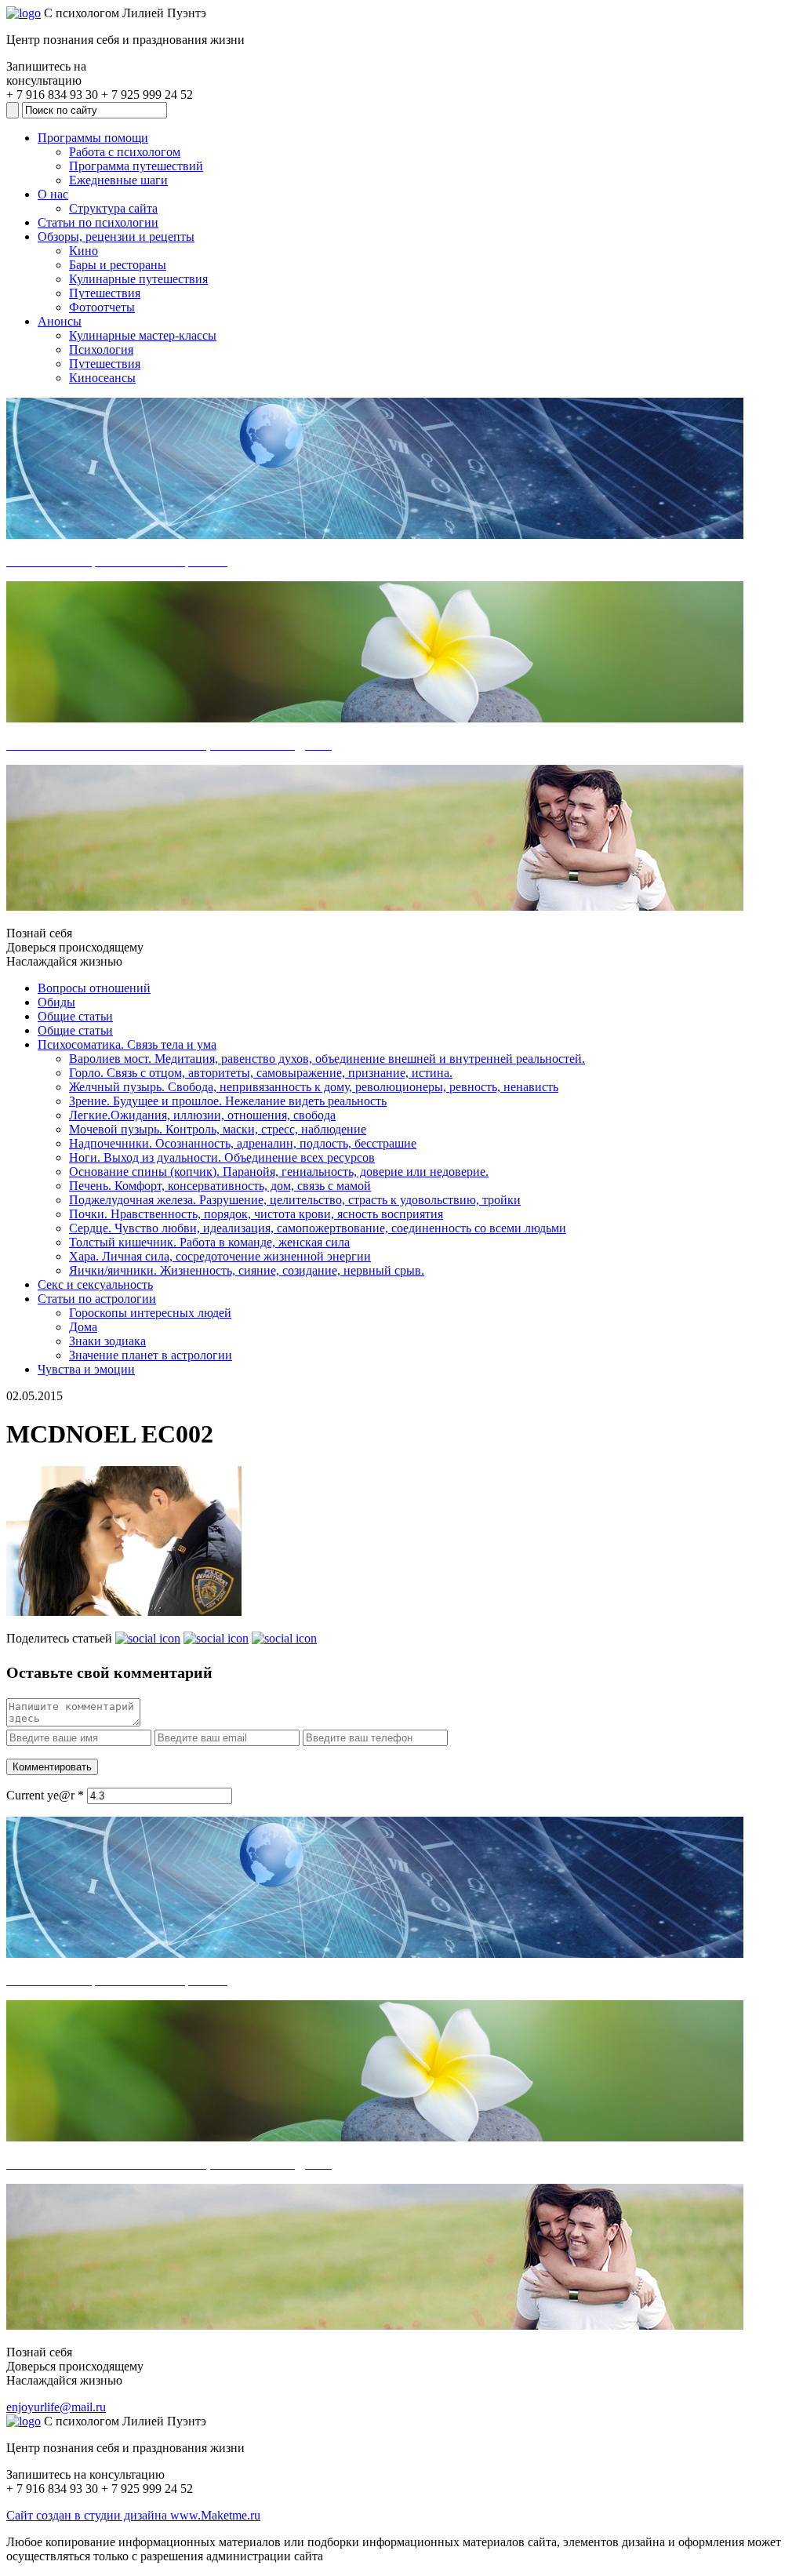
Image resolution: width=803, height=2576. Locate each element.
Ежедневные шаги (118, 180)
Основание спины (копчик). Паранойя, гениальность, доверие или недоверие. (279, 1172)
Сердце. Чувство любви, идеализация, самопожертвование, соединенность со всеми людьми (318, 1228)
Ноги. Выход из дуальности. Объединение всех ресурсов (222, 1157)
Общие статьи (75, 1016)
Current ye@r (45, 1795)
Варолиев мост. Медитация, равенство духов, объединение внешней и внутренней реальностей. (327, 1059)
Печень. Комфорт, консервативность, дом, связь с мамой (220, 1186)
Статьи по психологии (98, 222)
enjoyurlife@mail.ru (56, 2407)
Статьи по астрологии (97, 1299)
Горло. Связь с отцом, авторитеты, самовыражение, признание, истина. (261, 1073)
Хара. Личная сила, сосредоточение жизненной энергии (220, 1256)
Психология (101, 349)
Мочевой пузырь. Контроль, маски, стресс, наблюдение (218, 1129)
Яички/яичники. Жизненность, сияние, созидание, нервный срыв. (247, 1270)
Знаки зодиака (107, 1341)
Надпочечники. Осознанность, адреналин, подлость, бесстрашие (243, 1143)
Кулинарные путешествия (138, 279)
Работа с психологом (125, 152)
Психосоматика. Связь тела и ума (127, 1044)
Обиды (56, 1002)
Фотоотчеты (102, 307)
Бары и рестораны (118, 265)
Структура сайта (113, 208)
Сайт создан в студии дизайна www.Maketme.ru (133, 2515)
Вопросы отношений (94, 988)
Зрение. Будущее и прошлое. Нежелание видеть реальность (228, 1101)
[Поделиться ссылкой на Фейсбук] (284, 1638)
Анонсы (60, 321)
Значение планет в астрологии (151, 1355)
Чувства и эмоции (86, 1369)
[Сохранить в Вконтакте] (148, 1638)
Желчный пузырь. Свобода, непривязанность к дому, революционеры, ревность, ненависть (314, 1087)
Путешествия (105, 293)
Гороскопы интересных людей (150, 1313)
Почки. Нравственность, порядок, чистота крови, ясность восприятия (256, 1214)
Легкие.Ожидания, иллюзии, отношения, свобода (202, 1115)
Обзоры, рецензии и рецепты (116, 236)
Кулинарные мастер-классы (143, 335)
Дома (83, 1327)
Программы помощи (93, 138)
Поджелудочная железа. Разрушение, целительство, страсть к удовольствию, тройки (295, 1200)
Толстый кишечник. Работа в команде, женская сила (209, 1242)
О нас (53, 194)
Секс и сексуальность (95, 1284)
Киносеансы (102, 378)
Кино (84, 251)
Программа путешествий (136, 166)
